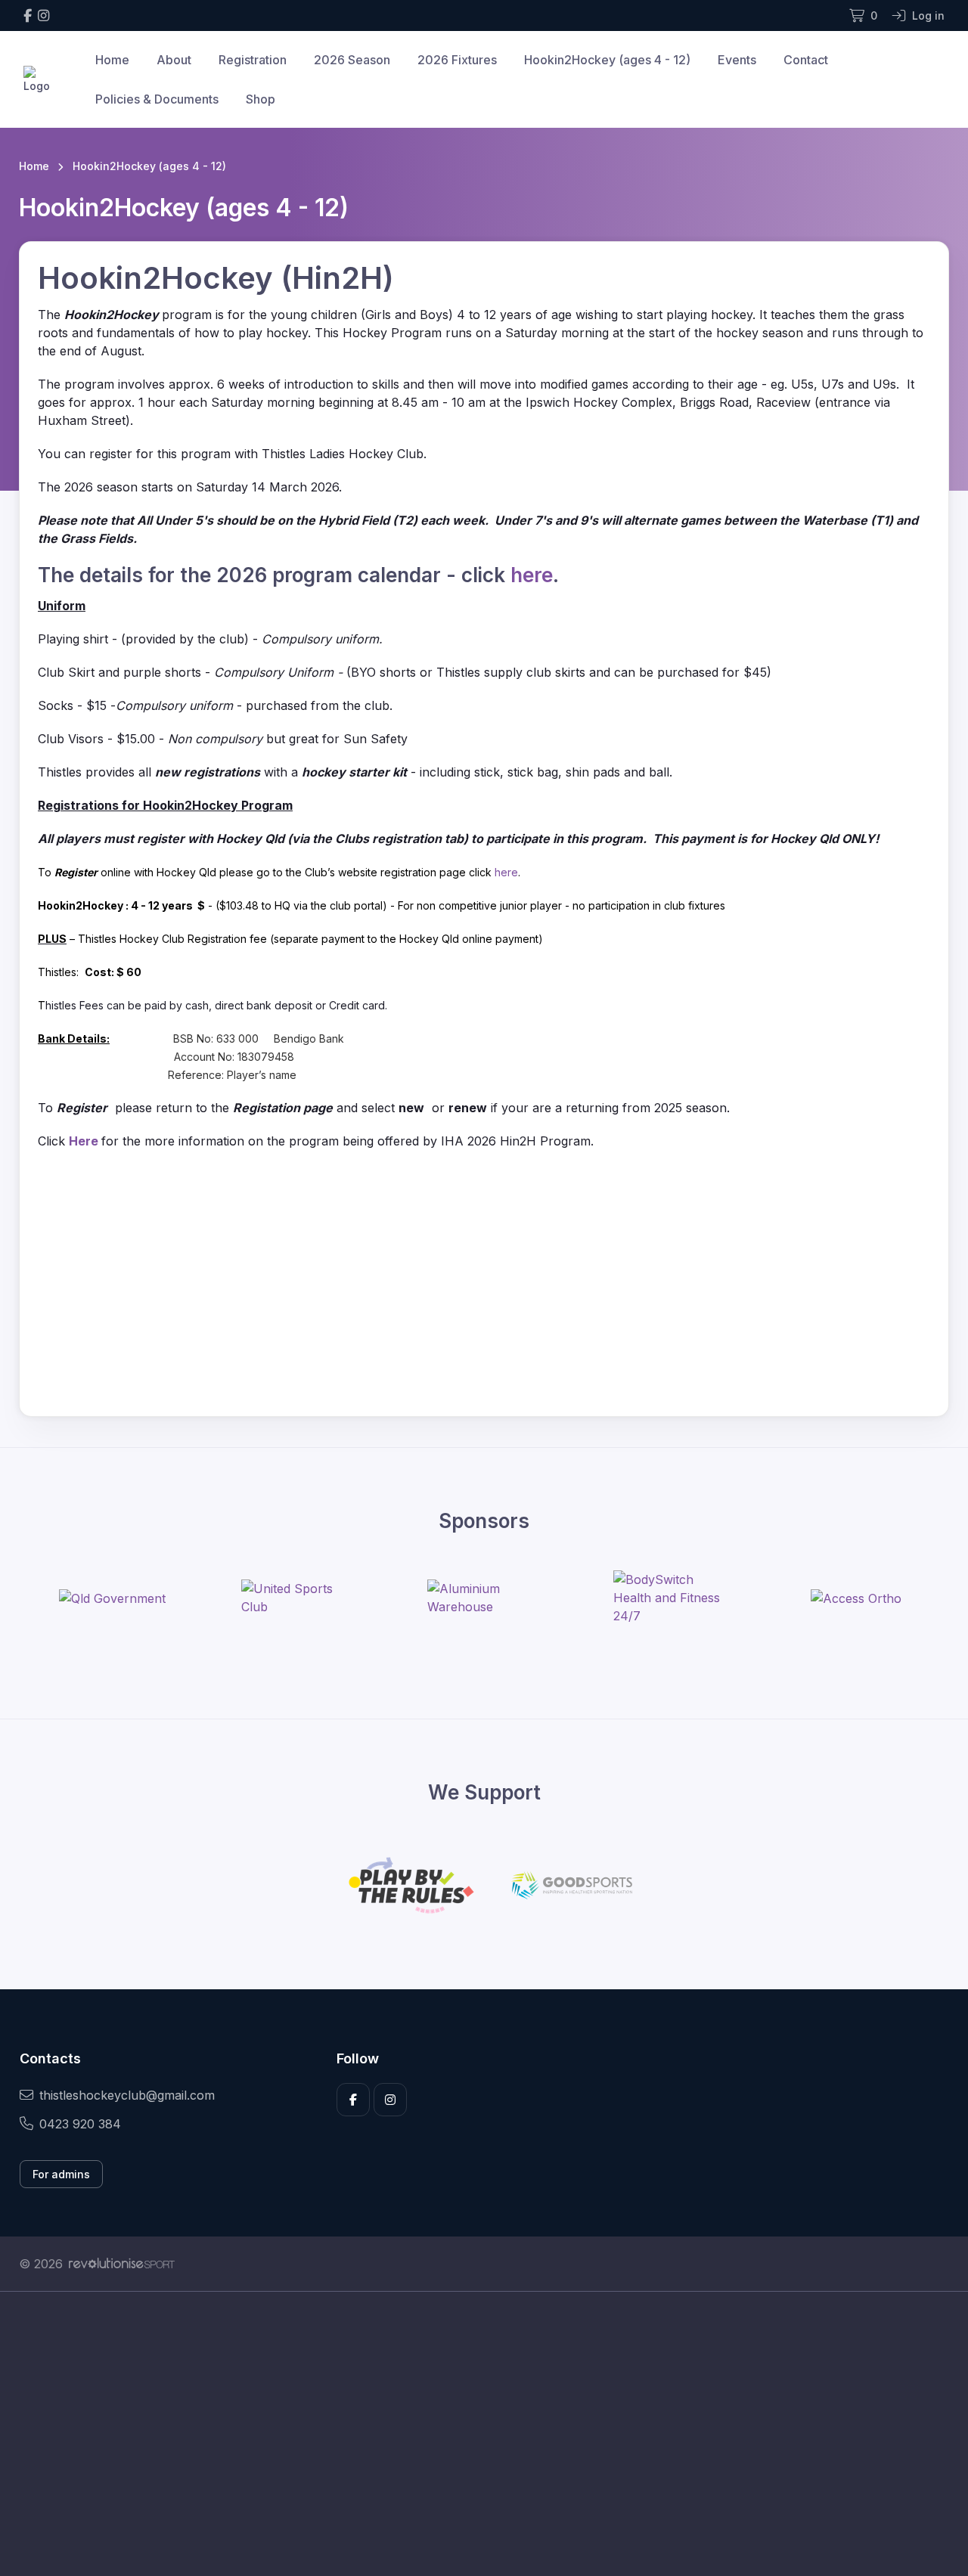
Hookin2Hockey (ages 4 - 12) (607, 60)
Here (85, 1141)
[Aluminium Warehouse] (484, 1598)
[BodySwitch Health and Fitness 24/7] (670, 1598)
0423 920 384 (80, 2124)
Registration (253, 60)
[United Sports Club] (298, 1598)
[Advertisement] (473, 2434)
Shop (261, 99)
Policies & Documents (157, 99)
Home (112, 60)
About (174, 60)
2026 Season (352, 60)
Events (737, 60)
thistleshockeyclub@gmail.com (127, 2095)
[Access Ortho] (856, 1598)
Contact (806, 60)
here (532, 575)
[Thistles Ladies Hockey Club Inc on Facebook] (28, 15)
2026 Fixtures (457, 60)
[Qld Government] (112, 1598)
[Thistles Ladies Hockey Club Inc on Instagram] (43, 15)
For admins (61, 2174)
